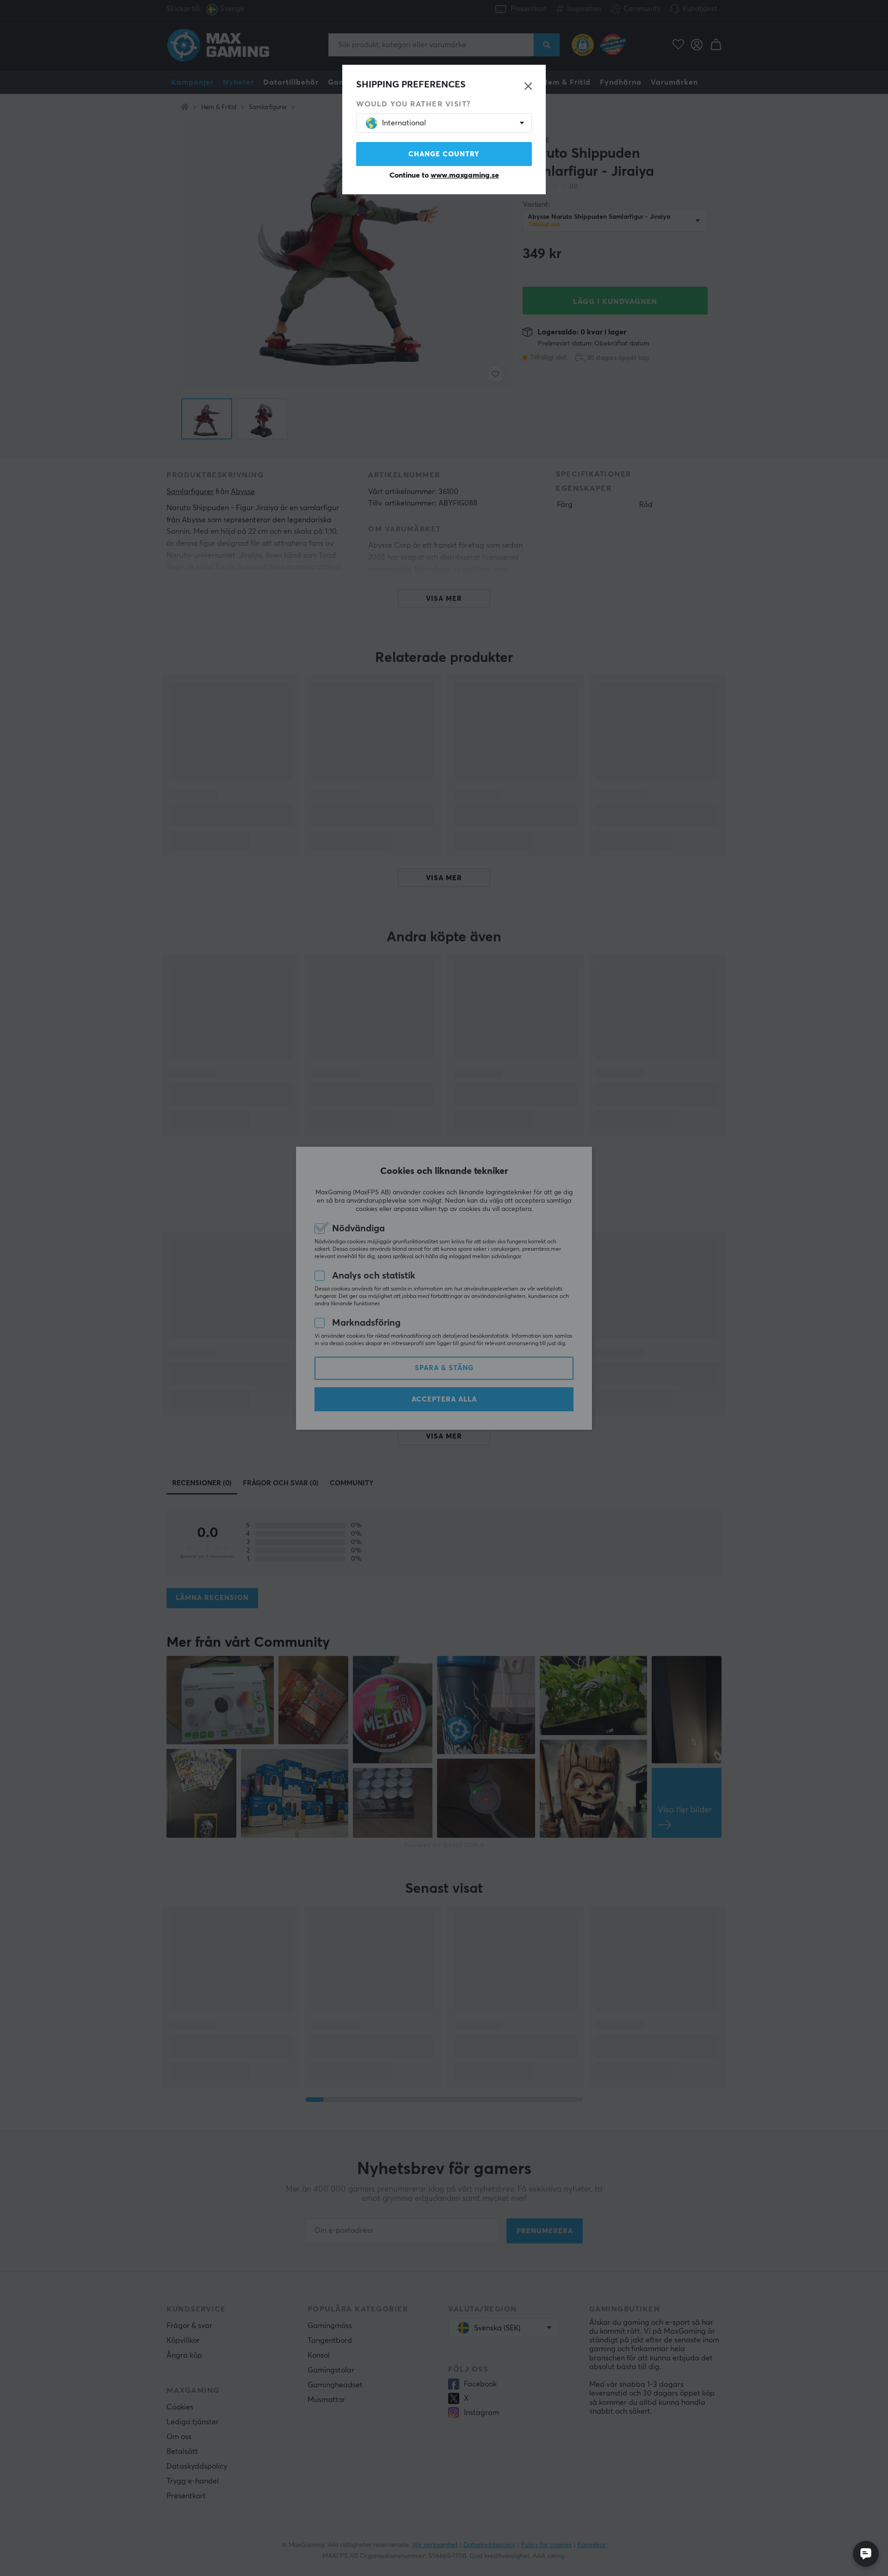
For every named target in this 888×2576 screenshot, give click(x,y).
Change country (444, 154)
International (404, 123)
